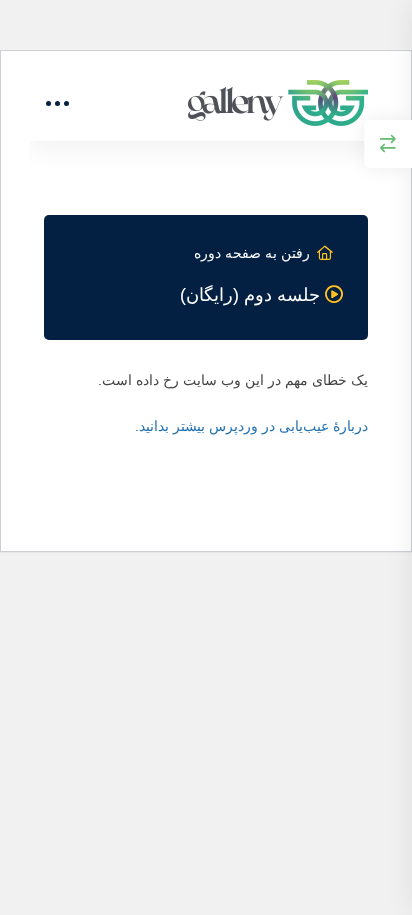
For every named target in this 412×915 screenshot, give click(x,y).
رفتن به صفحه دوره (252, 253)
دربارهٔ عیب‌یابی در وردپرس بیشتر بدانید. (251, 426)
